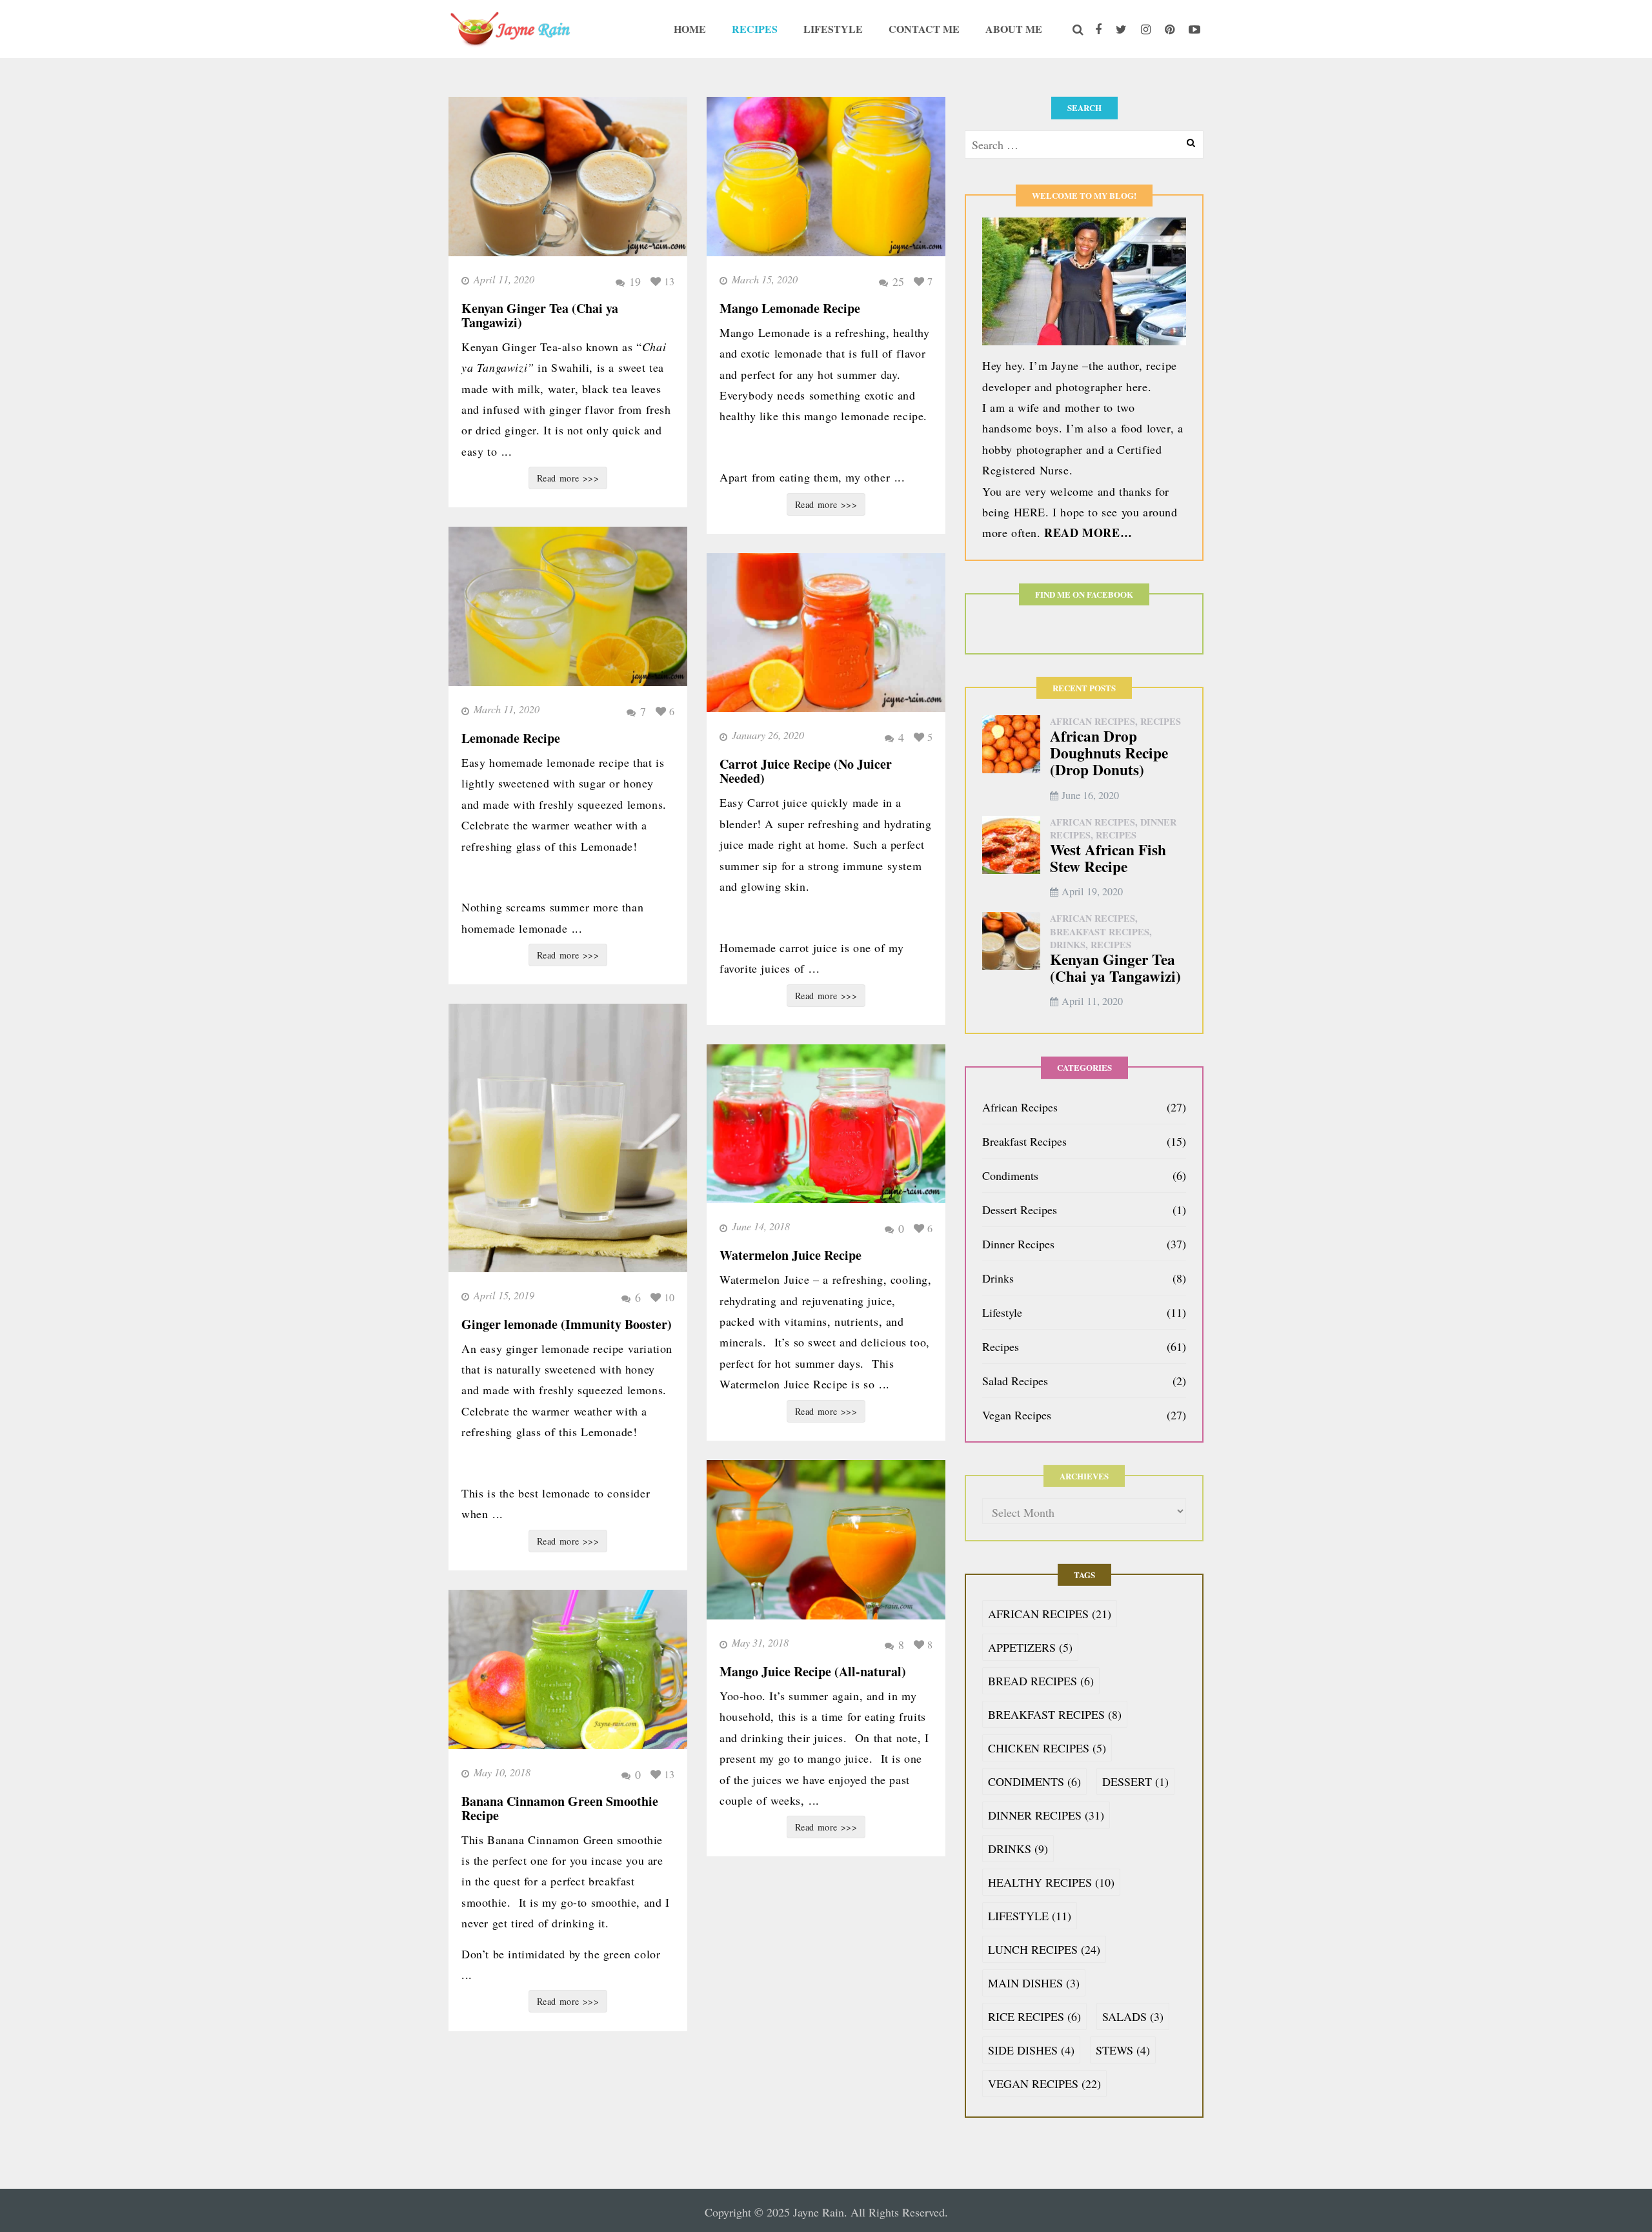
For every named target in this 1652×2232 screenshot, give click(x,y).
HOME (690, 29)
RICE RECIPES (1034, 2016)
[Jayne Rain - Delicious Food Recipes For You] (510, 26)
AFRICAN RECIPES (1050, 1614)
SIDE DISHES (1031, 2050)
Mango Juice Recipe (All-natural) (813, 1671)
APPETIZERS (1030, 1647)
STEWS (1123, 2050)
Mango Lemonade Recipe (790, 308)
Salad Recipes (1015, 1381)
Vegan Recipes (1017, 1415)
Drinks (1068, 945)
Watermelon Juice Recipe (791, 1255)
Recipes (1161, 721)
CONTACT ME (924, 29)
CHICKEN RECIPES (1047, 1748)
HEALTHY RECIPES (1051, 1882)
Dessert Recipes (1020, 1210)
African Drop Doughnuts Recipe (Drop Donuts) (1109, 752)
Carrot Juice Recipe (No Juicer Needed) (806, 771)
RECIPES (755, 29)
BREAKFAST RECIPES (1055, 1714)
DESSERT (1135, 1781)
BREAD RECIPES (1041, 1681)
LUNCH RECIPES (1044, 1949)
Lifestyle (1002, 1312)
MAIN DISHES (1034, 1983)
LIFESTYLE (833, 29)
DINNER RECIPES (1046, 1815)
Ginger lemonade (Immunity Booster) (567, 1324)
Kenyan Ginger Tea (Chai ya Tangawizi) (540, 315)
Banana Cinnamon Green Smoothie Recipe (560, 1808)
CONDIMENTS (1034, 1781)
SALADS (1133, 2016)
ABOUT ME (1014, 29)
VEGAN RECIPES (1044, 2084)
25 (898, 281)
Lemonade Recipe (511, 738)
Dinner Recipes (1018, 1244)
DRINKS (1018, 1849)
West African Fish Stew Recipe (1108, 858)
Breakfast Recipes (1100, 932)
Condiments (1010, 1175)
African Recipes (1093, 721)
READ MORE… (1088, 533)
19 (635, 281)
